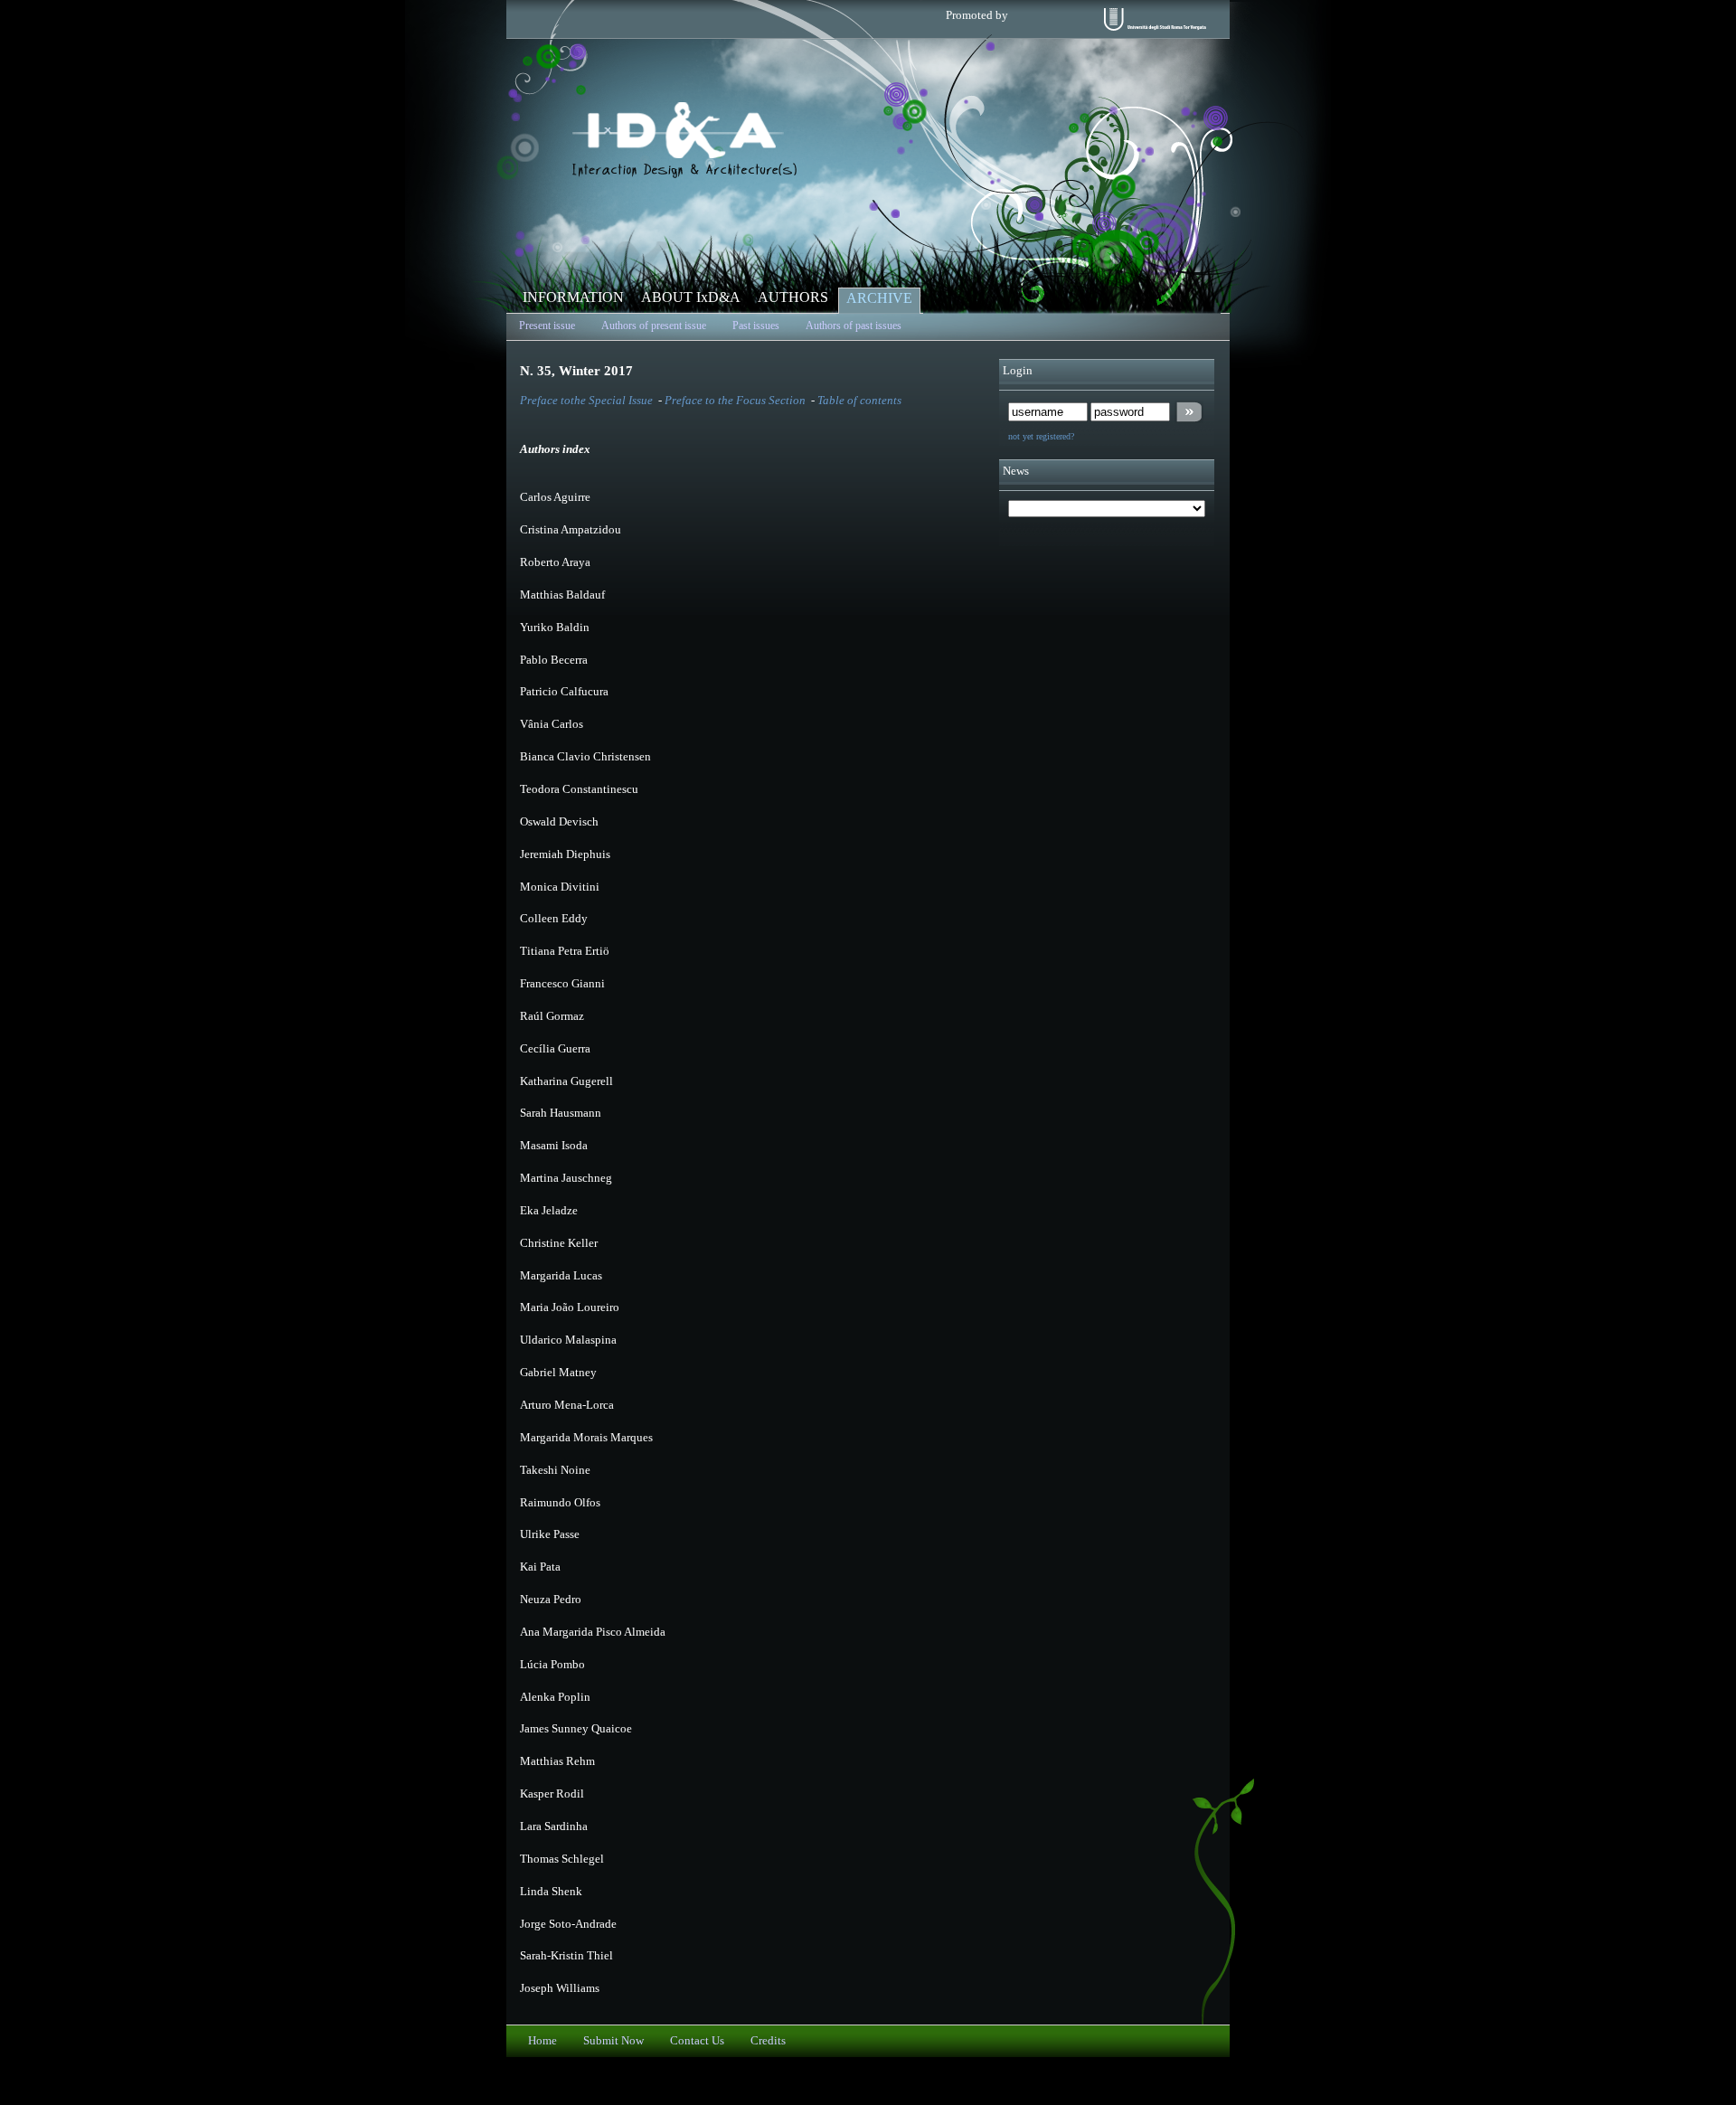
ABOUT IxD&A (691, 297)
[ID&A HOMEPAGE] (684, 174)
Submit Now (613, 2041)
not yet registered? (1041, 436)
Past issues (756, 326)
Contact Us (697, 2041)
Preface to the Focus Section (736, 401)
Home (542, 2041)
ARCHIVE (879, 298)
